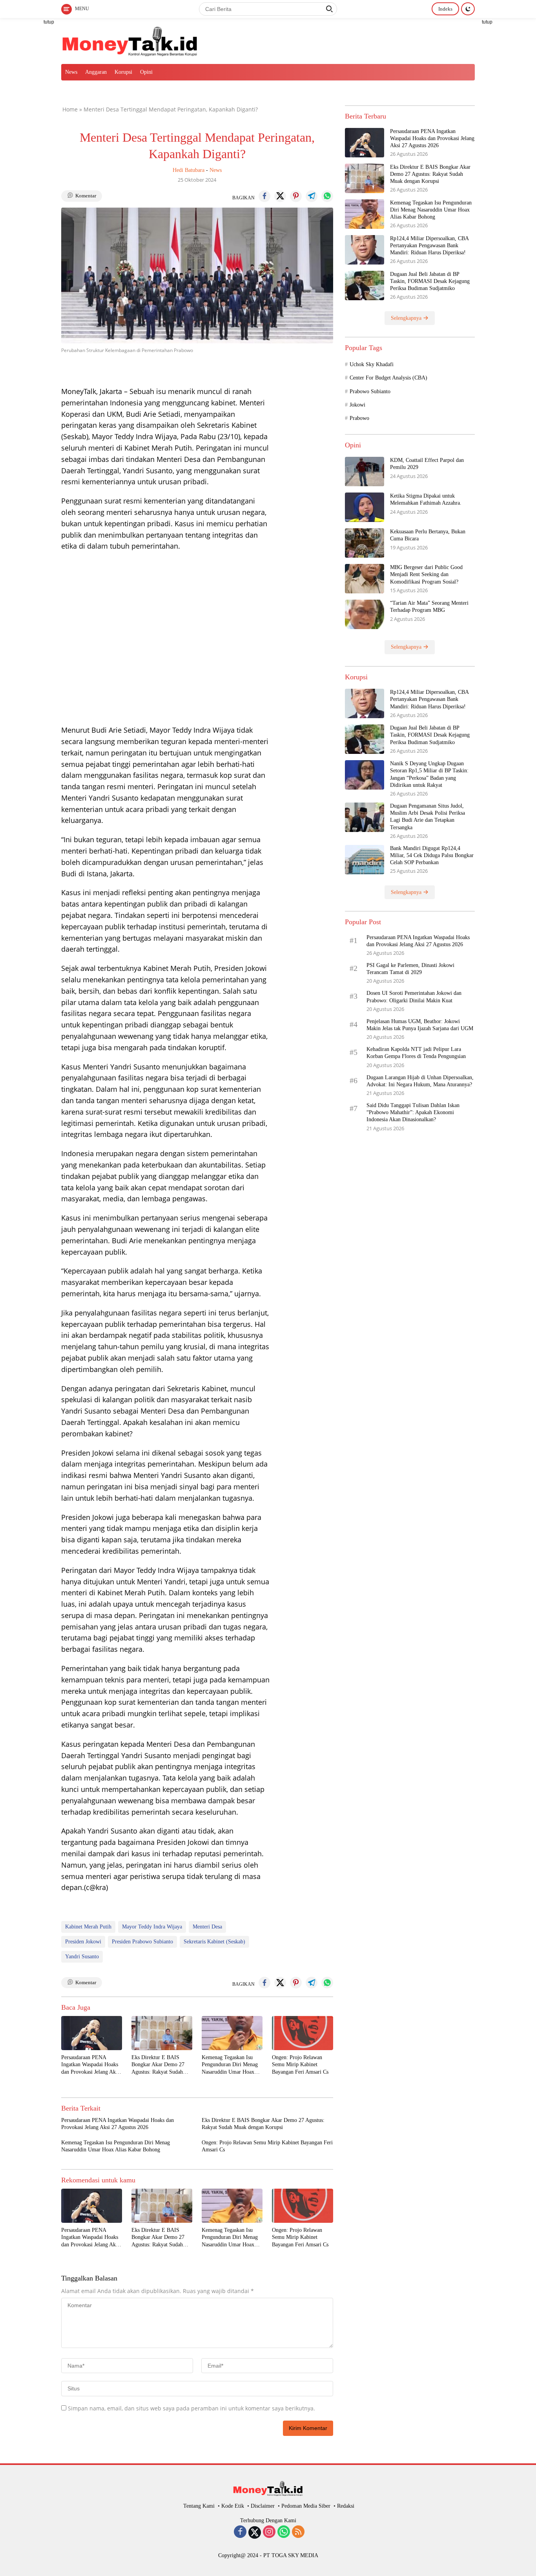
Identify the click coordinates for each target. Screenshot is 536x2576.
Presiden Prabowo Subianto (142, 1942)
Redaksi (346, 2506)
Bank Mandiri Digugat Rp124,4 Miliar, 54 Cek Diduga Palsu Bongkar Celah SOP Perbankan (432, 855)
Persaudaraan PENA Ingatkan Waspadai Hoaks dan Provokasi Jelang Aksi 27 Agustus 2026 (90, 2065)
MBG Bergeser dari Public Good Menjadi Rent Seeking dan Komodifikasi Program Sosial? (426, 574)
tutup (49, 22)
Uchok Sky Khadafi (372, 364)
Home (70, 109)
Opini (146, 72)
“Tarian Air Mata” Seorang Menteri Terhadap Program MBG (429, 607)
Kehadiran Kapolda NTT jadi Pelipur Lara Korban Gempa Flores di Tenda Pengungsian (416, 1053)
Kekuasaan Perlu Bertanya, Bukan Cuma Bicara (428, 535)
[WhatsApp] (284, 2532)
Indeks (445, 9)
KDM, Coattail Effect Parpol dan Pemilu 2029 (427, 464)
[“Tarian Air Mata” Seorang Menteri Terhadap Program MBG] (365, 614)
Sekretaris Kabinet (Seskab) (214, 1942)
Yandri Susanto (82, 1957)
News (71, 72)
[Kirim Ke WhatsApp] (327, 196)
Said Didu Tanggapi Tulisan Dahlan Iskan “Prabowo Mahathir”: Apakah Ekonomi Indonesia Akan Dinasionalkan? (413, 1112)
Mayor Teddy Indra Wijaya (152, 1927)
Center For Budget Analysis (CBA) (388, 378)
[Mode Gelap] (468, 9)
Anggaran (96, 72)
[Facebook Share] (264, 196)
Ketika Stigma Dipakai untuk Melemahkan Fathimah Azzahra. (426, 499)
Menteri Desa (207, 1927)
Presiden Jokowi (83, 1942)
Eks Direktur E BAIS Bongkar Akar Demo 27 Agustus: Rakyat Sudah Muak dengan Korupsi (158, 2065)
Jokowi (357, 405)
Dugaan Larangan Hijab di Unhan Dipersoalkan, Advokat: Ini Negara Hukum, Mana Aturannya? (420, 1081)
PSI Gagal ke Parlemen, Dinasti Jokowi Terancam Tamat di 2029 (410, 969)
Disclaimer (263, 2506)
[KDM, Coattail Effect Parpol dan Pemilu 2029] (365, 472)
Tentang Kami (199, 2506)
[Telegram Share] (312, 196)
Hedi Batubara (189, 170)
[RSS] (298, 2532)
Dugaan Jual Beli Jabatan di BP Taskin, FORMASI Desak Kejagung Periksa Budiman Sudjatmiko (430, 281)
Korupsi (123, 72)
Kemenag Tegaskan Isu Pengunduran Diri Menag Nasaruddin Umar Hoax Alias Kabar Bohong (230, 2065)
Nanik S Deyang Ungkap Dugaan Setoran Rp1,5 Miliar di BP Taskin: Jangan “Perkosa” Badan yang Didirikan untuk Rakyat (429, 774)
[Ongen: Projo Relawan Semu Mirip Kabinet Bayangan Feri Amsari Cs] (302, 2033)
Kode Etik (233, 2506)
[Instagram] (269, 2532)
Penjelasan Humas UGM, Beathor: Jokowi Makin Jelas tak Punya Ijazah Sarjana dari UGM (421, 1025)
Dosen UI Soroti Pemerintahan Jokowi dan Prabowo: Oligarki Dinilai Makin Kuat (414, 997)
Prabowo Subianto (370, 391)
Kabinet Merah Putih (88, 1927)
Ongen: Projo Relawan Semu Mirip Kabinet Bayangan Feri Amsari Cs (300, 2064)
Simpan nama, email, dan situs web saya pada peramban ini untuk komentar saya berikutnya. (191, 2408)
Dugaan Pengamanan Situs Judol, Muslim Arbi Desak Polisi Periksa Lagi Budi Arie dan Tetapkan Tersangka (428, 817)
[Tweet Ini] (280, 196)
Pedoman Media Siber (306, 2506)
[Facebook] (240, 2532)
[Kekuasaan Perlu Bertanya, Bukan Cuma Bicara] (365, 543)
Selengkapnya (407, 318)
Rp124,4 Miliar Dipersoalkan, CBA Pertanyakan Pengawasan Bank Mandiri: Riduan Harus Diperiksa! (429, 245)
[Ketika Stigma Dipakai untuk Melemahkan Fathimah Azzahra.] (365, 507)
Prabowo (359, 419)
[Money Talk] (130, 40)
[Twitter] (255, 2532)
